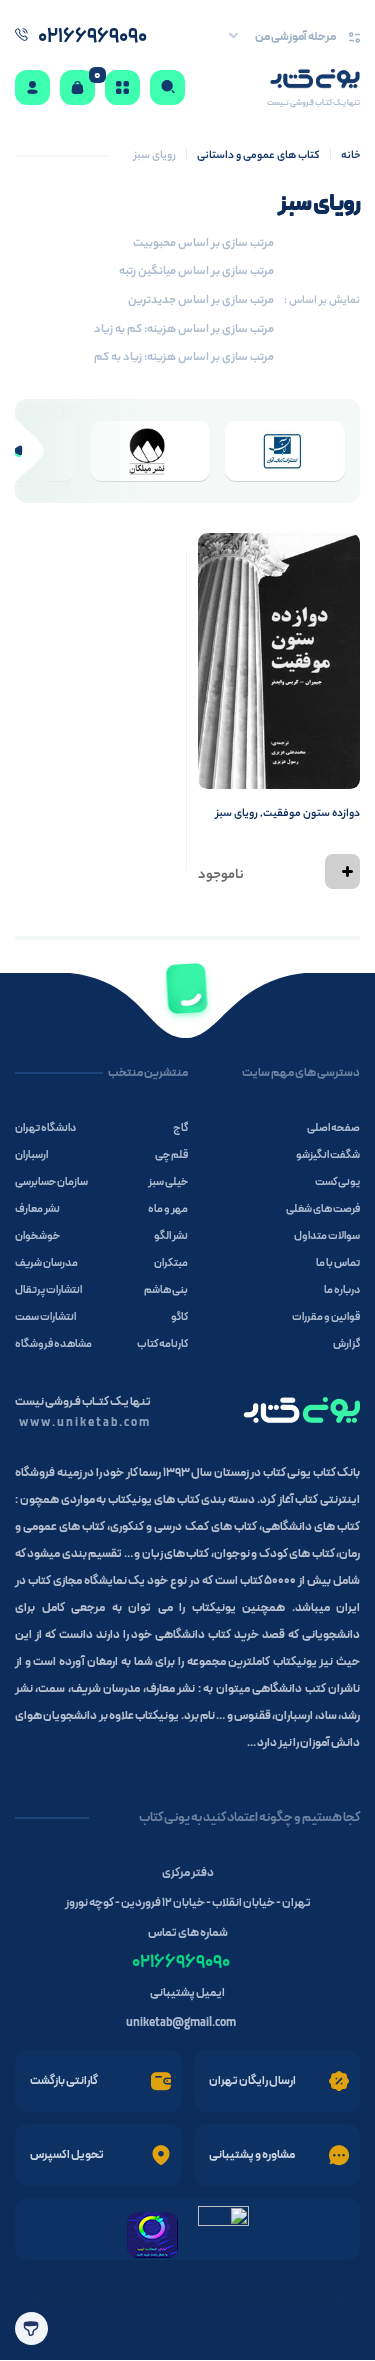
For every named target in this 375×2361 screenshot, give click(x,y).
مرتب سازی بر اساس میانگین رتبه (196, 272)
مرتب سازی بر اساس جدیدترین (201, 301)
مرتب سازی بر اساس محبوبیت (203, 244)
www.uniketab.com (85, 1423)
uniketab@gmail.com (181, 2023)
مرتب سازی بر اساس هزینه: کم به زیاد (184, 330)
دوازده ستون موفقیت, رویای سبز (288, 814)
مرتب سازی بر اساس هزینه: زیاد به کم (184, 358)
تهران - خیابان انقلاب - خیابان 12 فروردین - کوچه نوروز (188, 1903)
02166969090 (181, 1962)
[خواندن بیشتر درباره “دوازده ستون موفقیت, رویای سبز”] (342, 871)
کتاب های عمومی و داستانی (258, 156)
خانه (350, 156)
